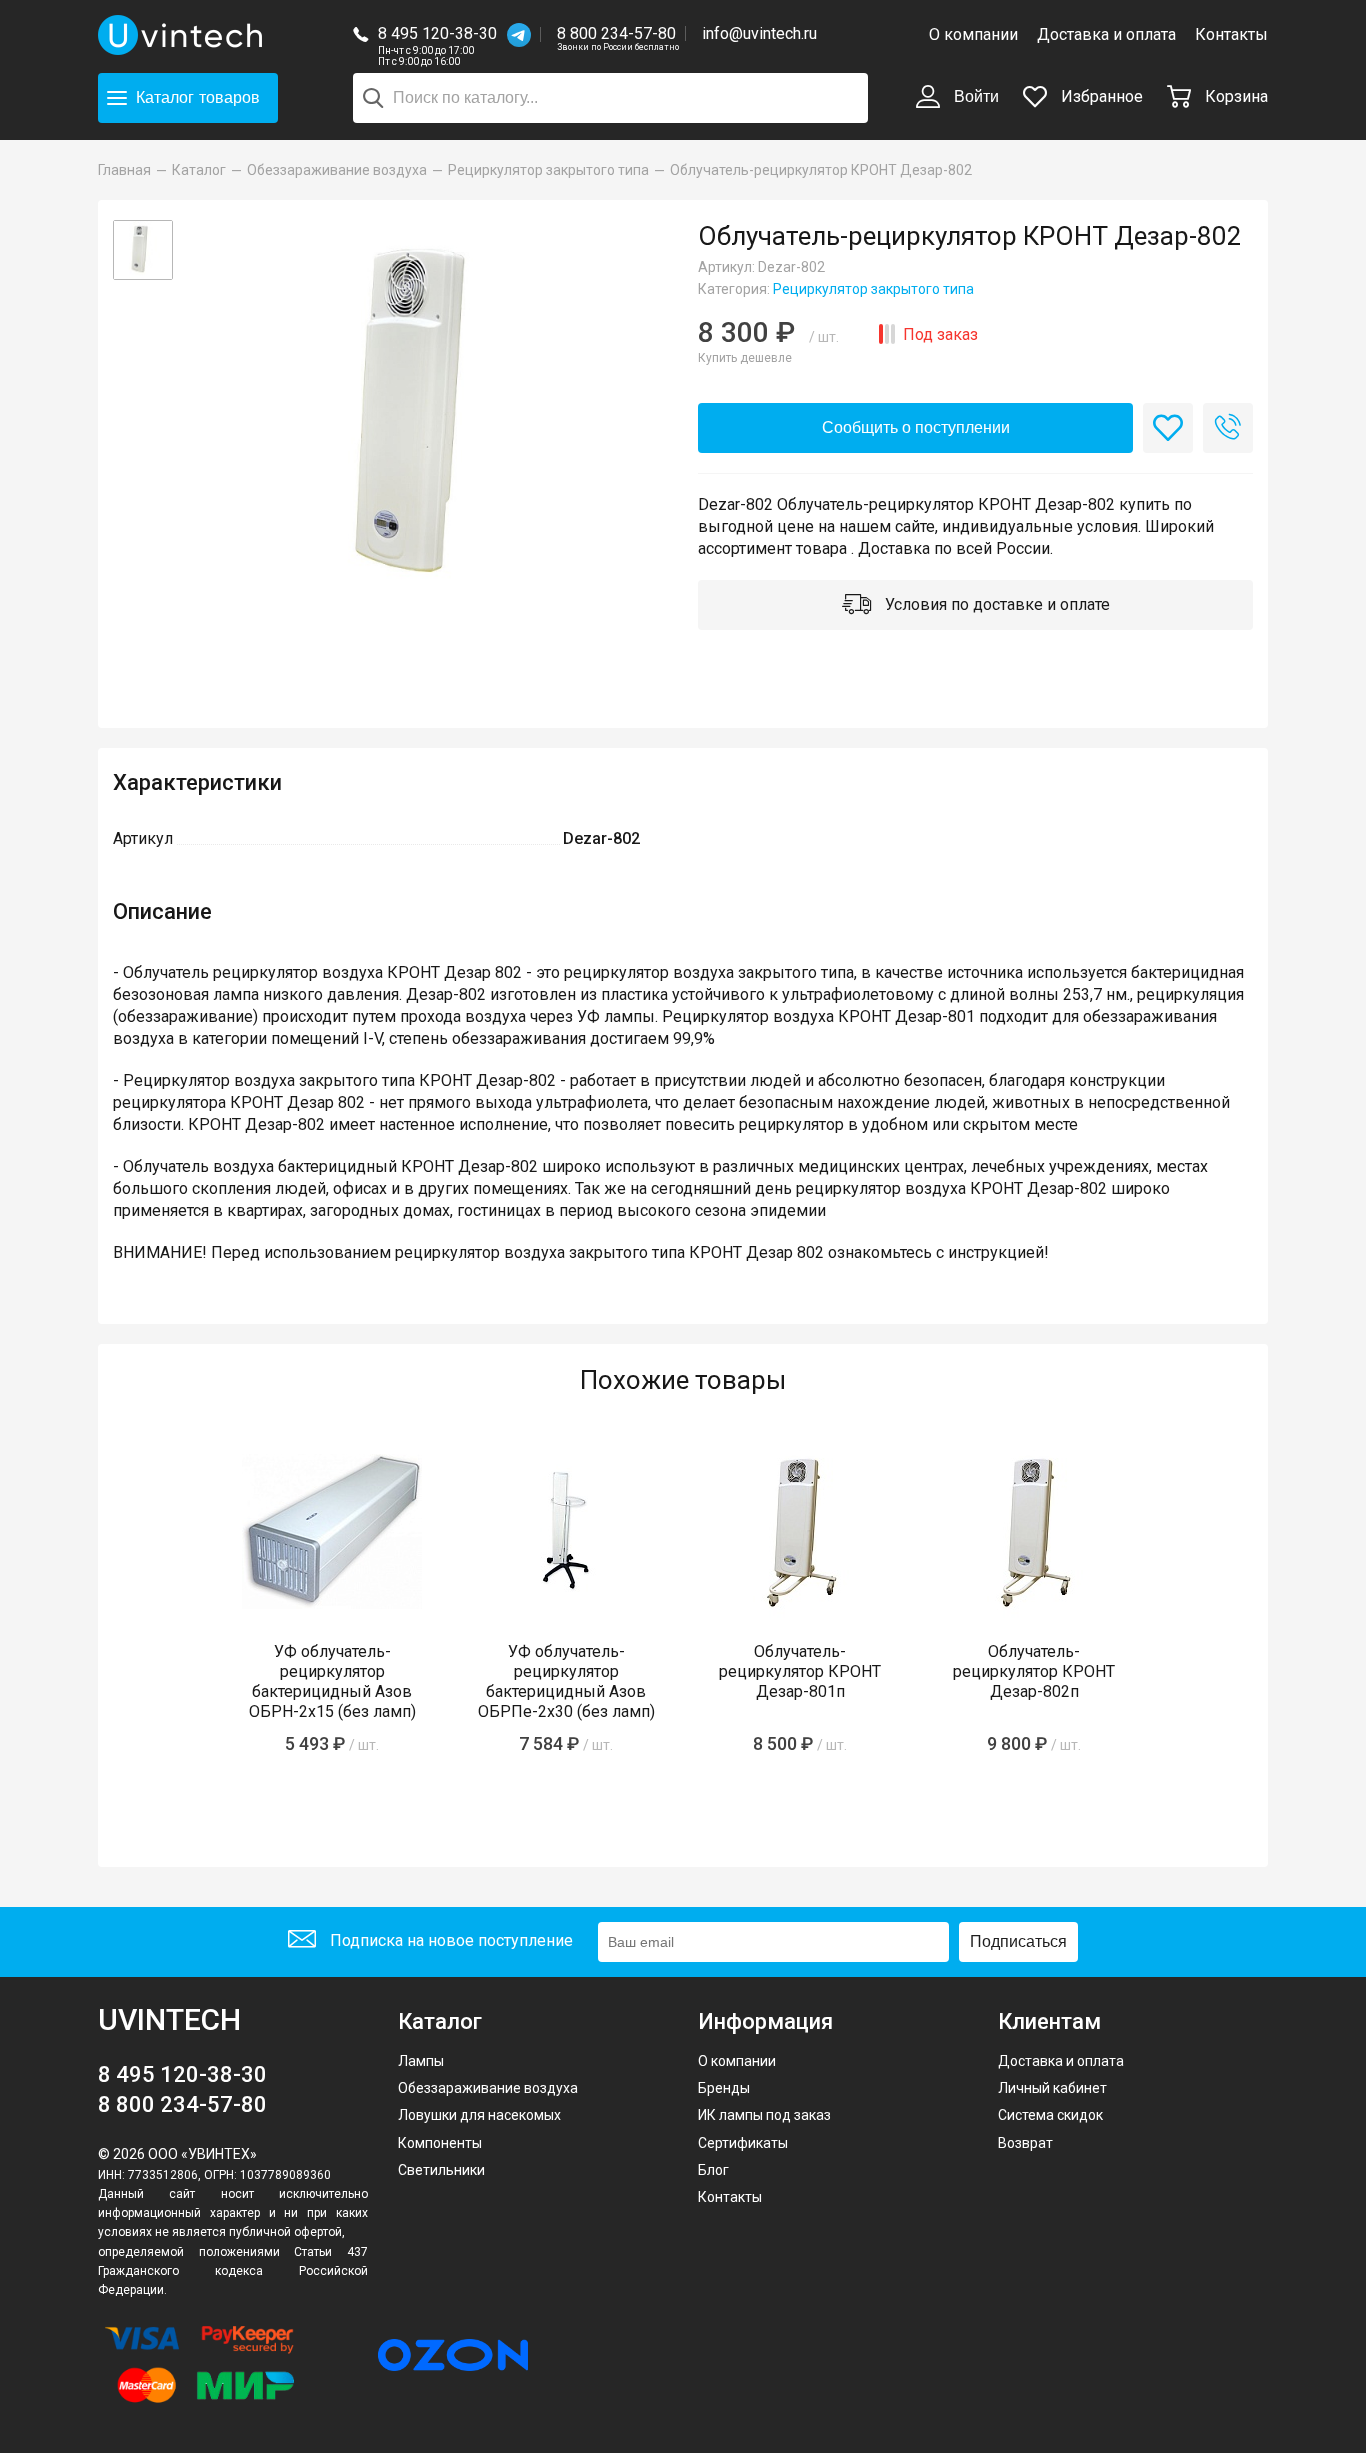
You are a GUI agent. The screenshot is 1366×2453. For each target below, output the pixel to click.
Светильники (441, 2170)
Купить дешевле (745, 358)
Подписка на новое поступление (449, 1940)
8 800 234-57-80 (618, 34)
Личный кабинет (1052, 2088)
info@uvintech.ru (759, 33)
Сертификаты (743, 2143)
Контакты (1231, 34)
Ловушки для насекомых (479, 2115)
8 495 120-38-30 (437, 33)
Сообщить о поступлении (916, 427)
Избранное (1100, 96)
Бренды (724, 2088)
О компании (973, 34)
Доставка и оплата (1106, 34)
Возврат (1025, 2143)
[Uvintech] (183, 35)
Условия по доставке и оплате (995, 604)
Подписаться (1018, 1941)
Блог (713, 2170)
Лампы (421, 2061)
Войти (974, 96)
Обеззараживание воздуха (488, 2088)
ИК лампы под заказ (764, 2115)
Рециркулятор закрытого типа (873, 289)
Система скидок (1050, 2115)
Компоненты (440, 2143)
